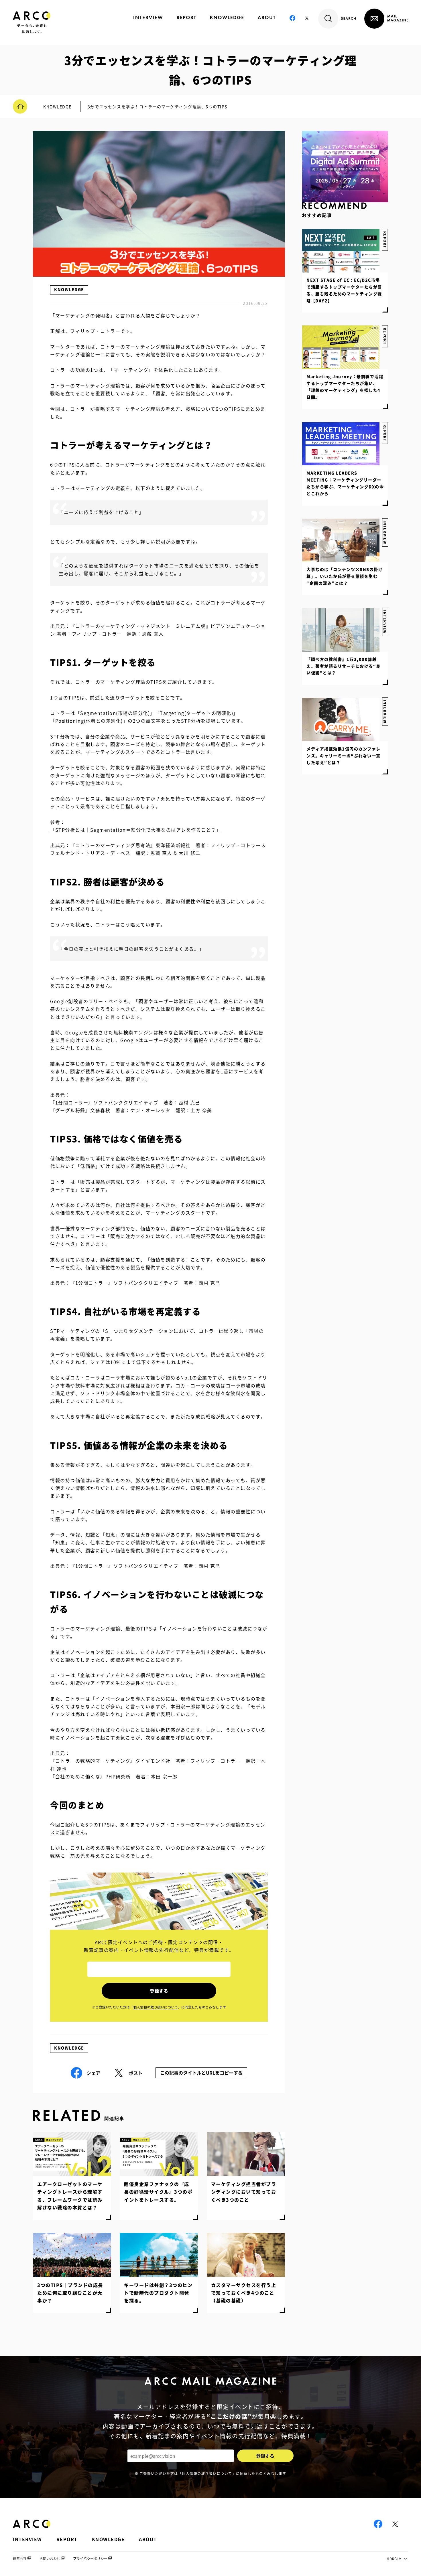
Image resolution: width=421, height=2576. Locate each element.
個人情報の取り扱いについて (207, 2474)
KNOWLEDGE (69, 289)
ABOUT (148, 2539)
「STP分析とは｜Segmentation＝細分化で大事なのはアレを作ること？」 (136, 830)
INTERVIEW (385, 712)
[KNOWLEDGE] (227, 17)
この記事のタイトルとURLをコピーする (201, 2073)
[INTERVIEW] (148, 17)
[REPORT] (186, 17)
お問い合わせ (50, 2559)
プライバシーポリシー (90, 2559)
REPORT (385, 433)
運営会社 (20, 2559)
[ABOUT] (266, 17)
